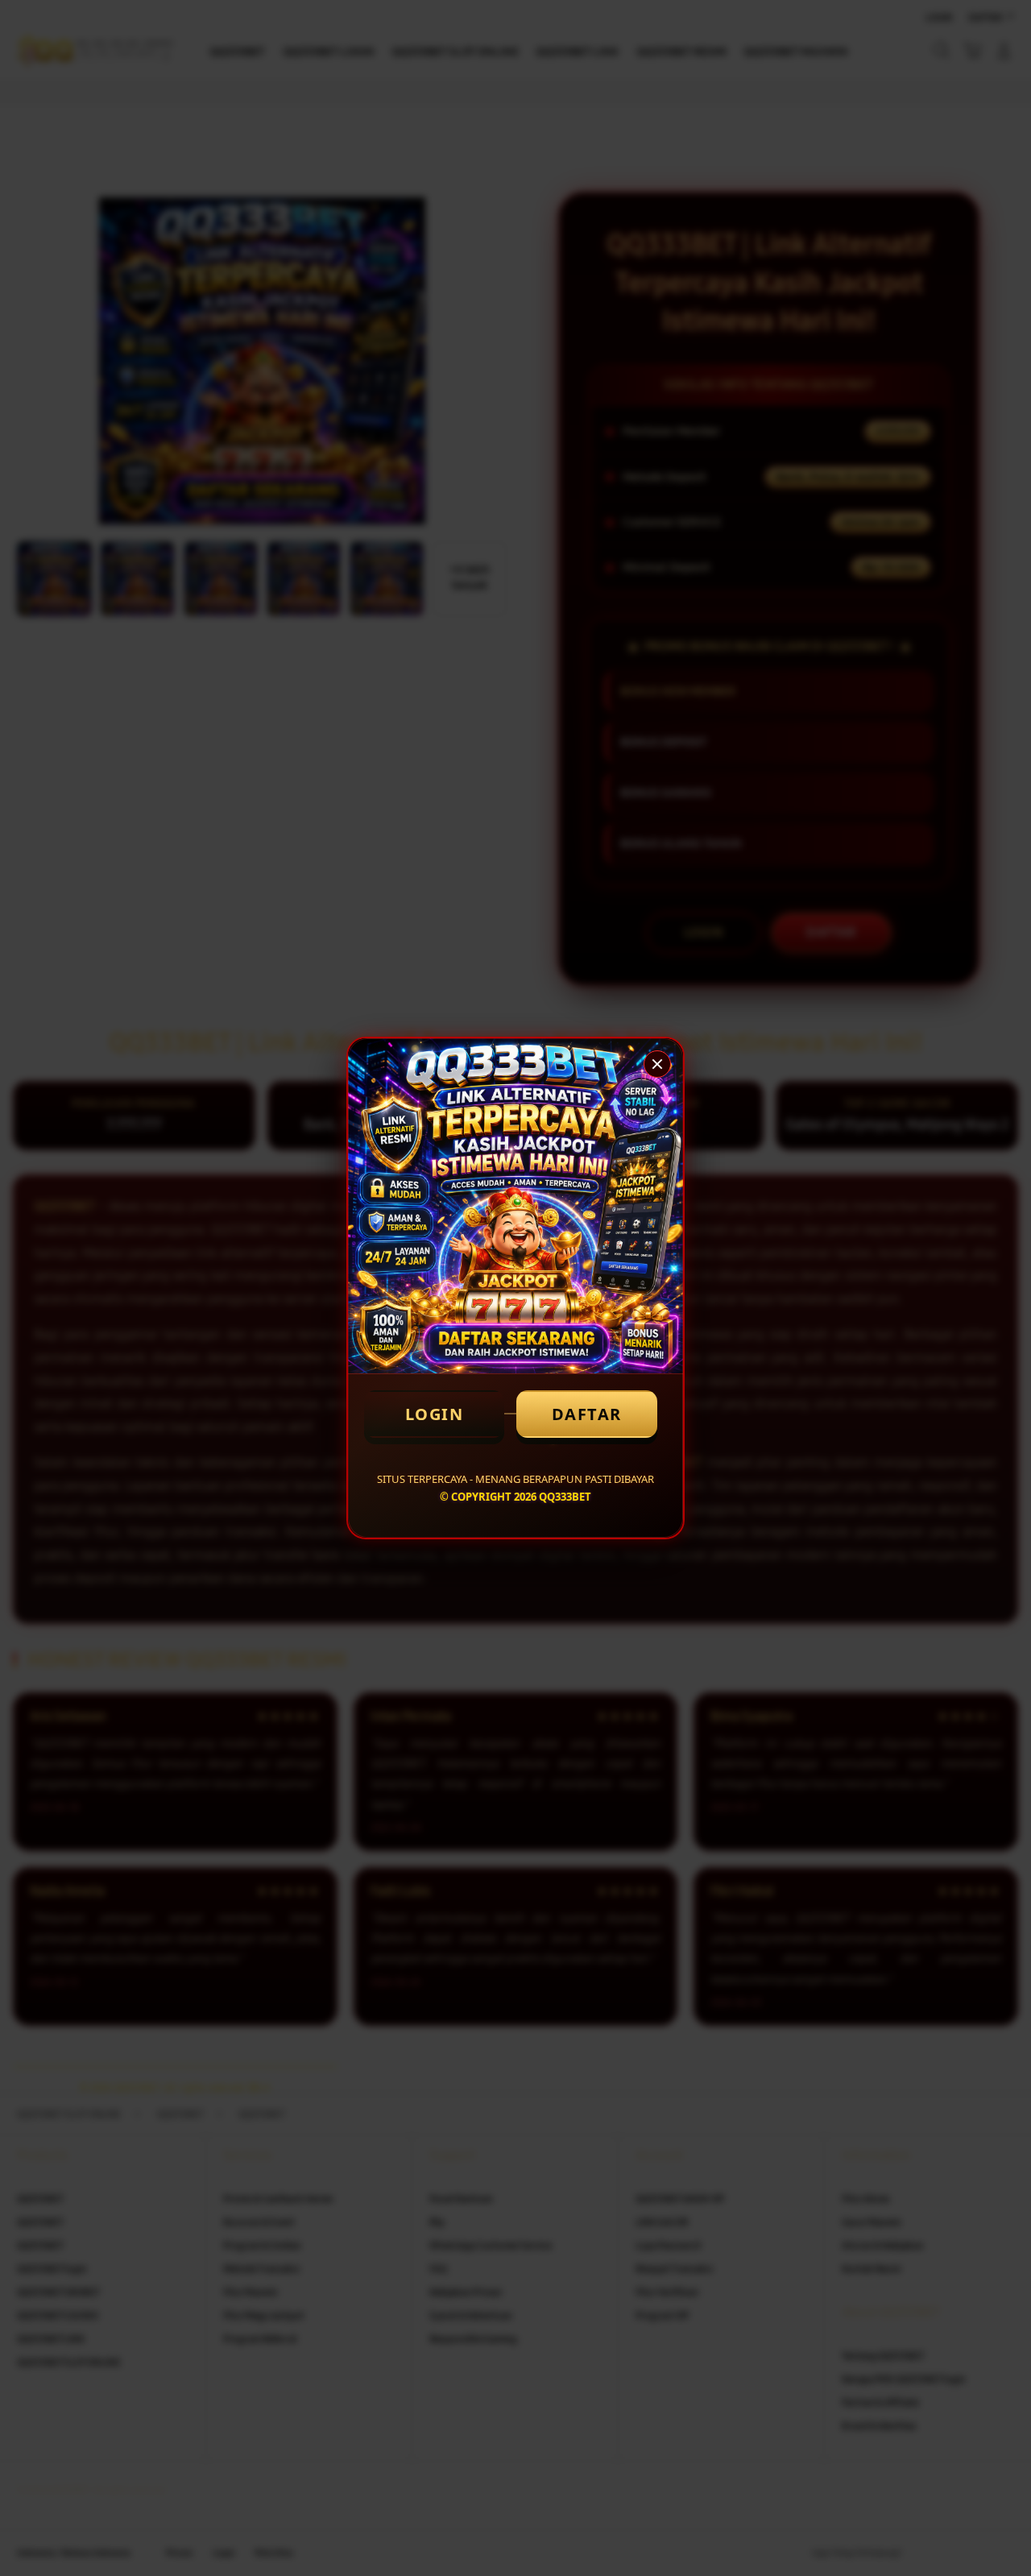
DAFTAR (587, 1414)
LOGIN (435, 1414)
